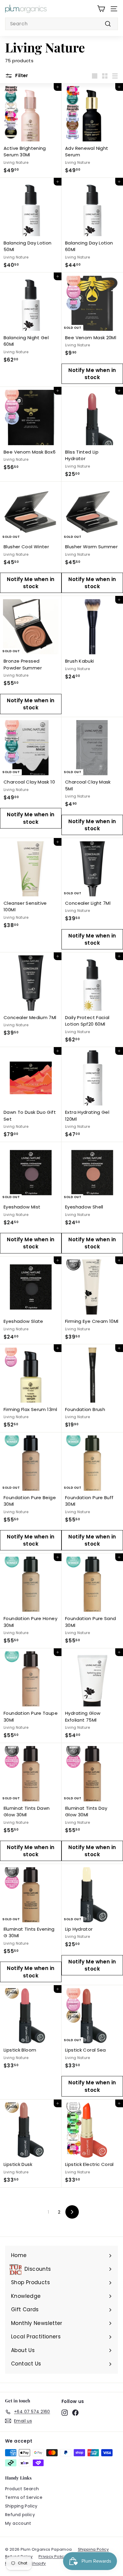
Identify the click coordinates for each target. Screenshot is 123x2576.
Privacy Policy (52, 2556)
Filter (21, 75)
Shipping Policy (21, 2506)
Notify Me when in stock (92, 374)
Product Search (22, 2489)
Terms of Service (24, 2497)
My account (18, 2523)
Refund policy (20, 2515)
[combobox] (61, 24)
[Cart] (101, 9)
